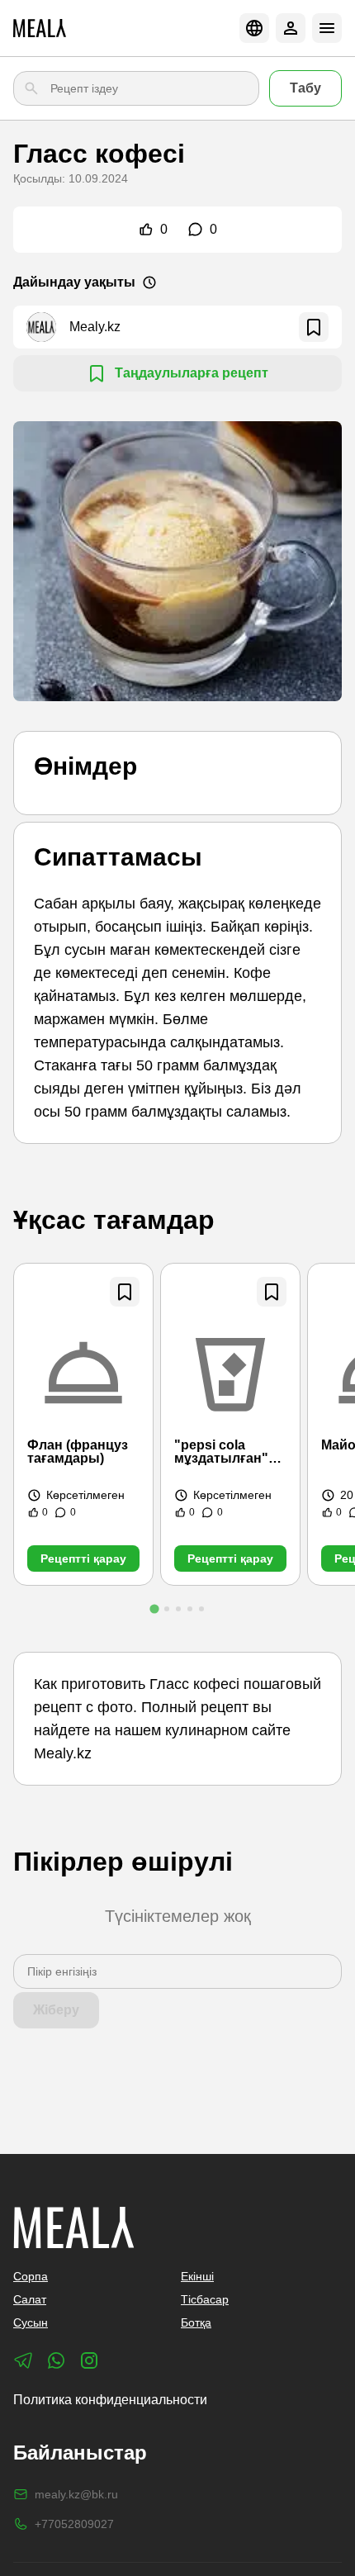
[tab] (154, 1608)
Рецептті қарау (83, 1558)
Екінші (197, 2276)
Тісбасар (205, 2299)
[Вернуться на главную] (40, 28)
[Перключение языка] (254, 28)
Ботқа (196, 2322)
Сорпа (31, 2276)
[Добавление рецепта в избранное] (125, 1292)
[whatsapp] (56, 2360)
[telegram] (23, 2360)
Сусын (31, 2322)
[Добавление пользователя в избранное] (314, 327)
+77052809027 (74, 2524)
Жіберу (56, 2010)
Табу (305, 88)
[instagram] (89, 2360)
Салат (30, 2299)
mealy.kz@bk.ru (76, 2494)
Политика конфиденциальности (110, 2400)
